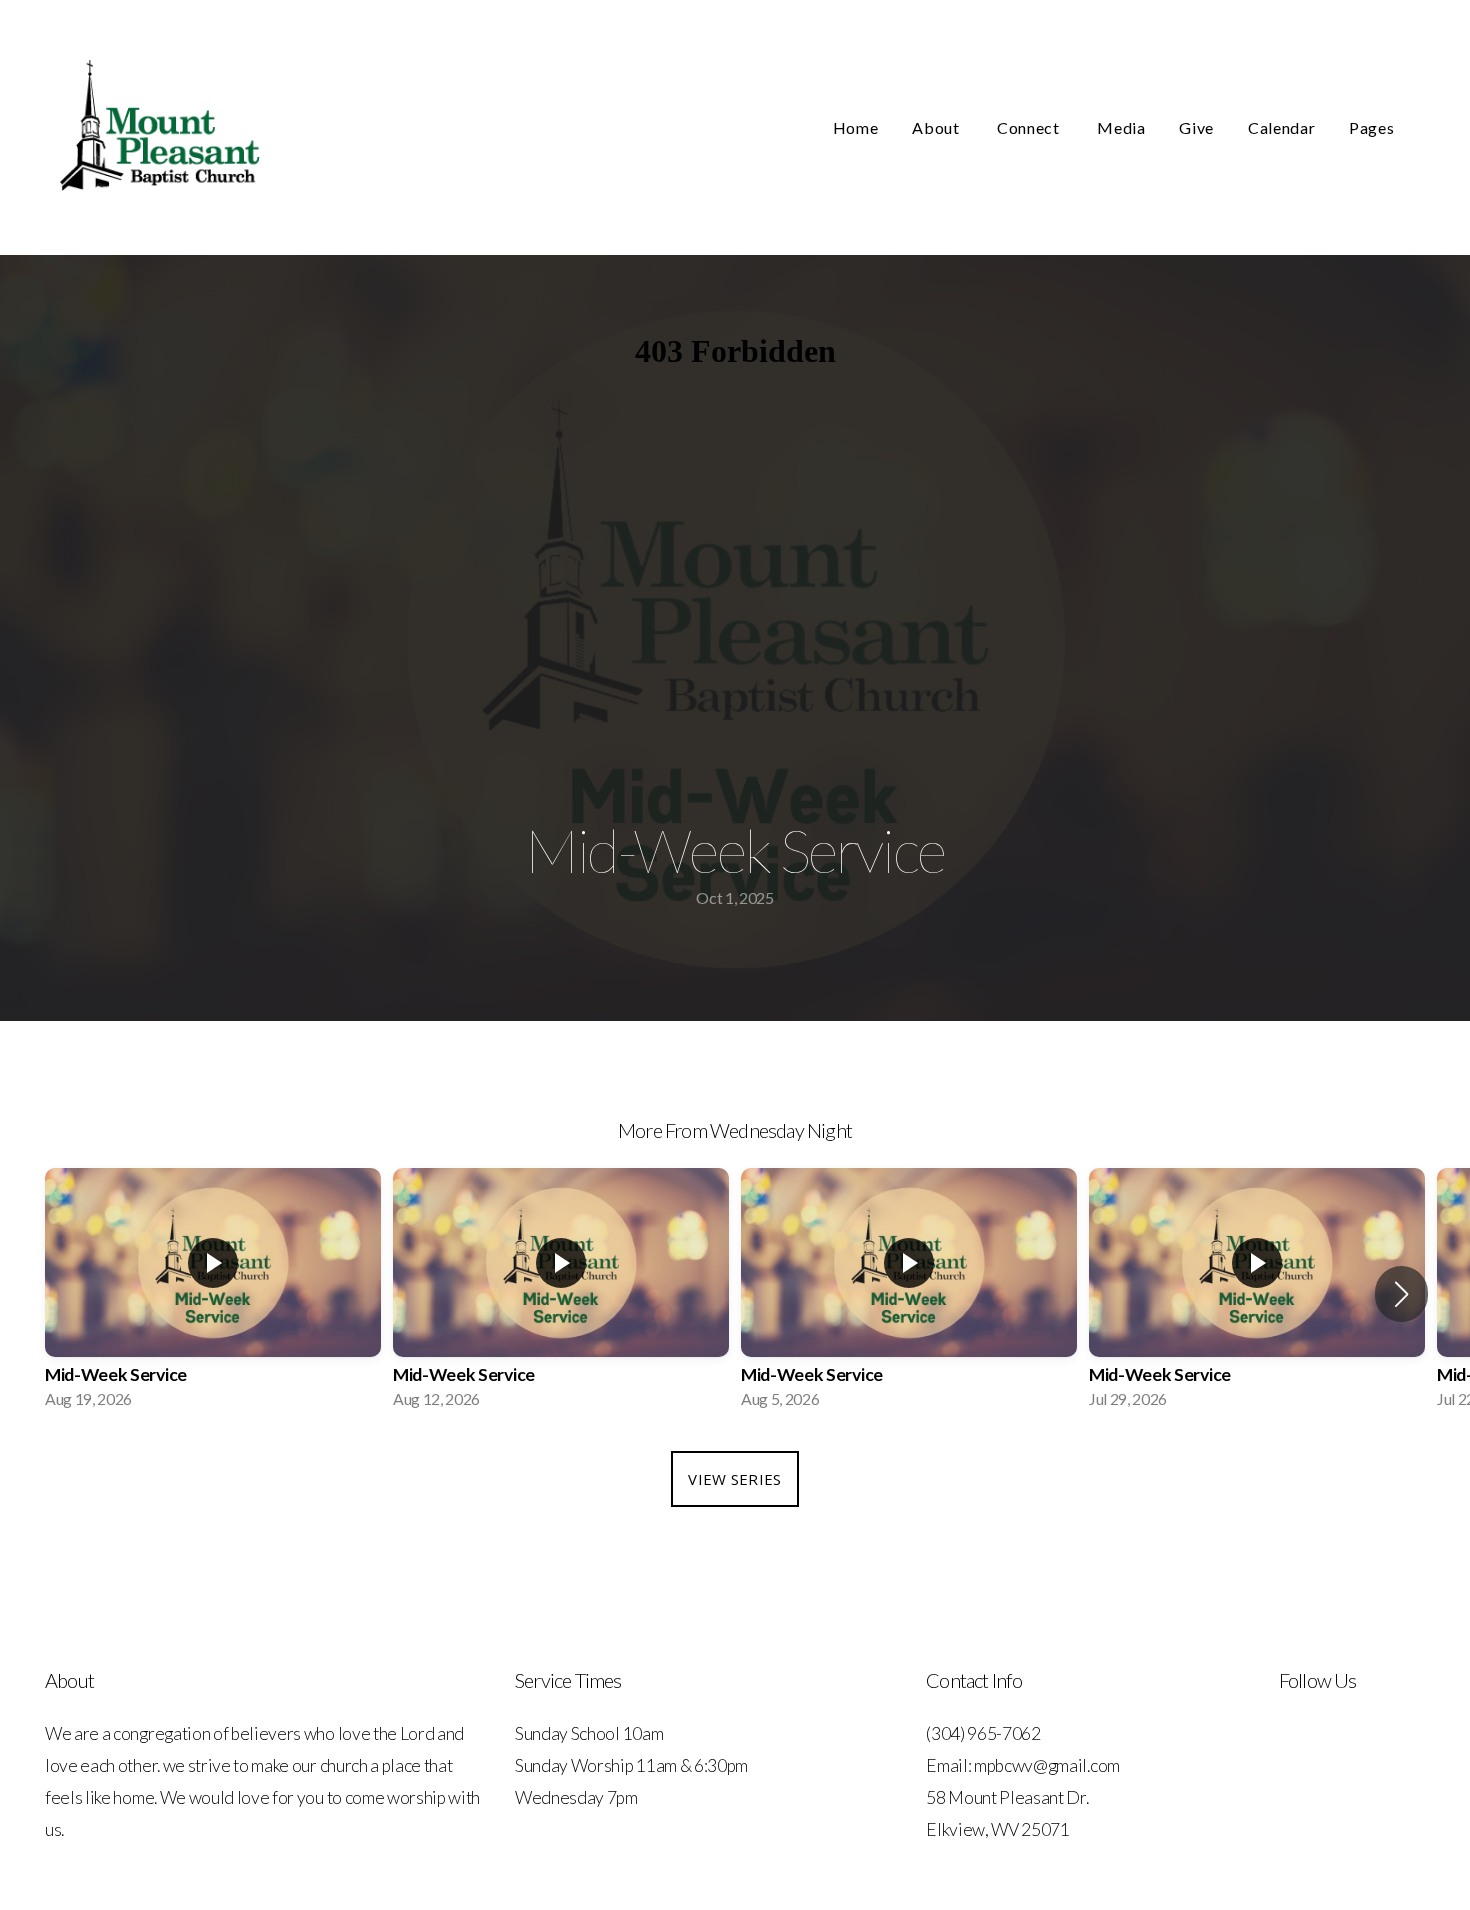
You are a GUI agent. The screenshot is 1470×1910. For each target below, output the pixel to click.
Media (1121, 127)
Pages (1373, 127)
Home (856, 127)
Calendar (1281, 127)
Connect (1030, 127)
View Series (734, 1479)
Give (1196, 127)
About (937, 127)
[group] (213, 1294)
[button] (1401, 1294)
